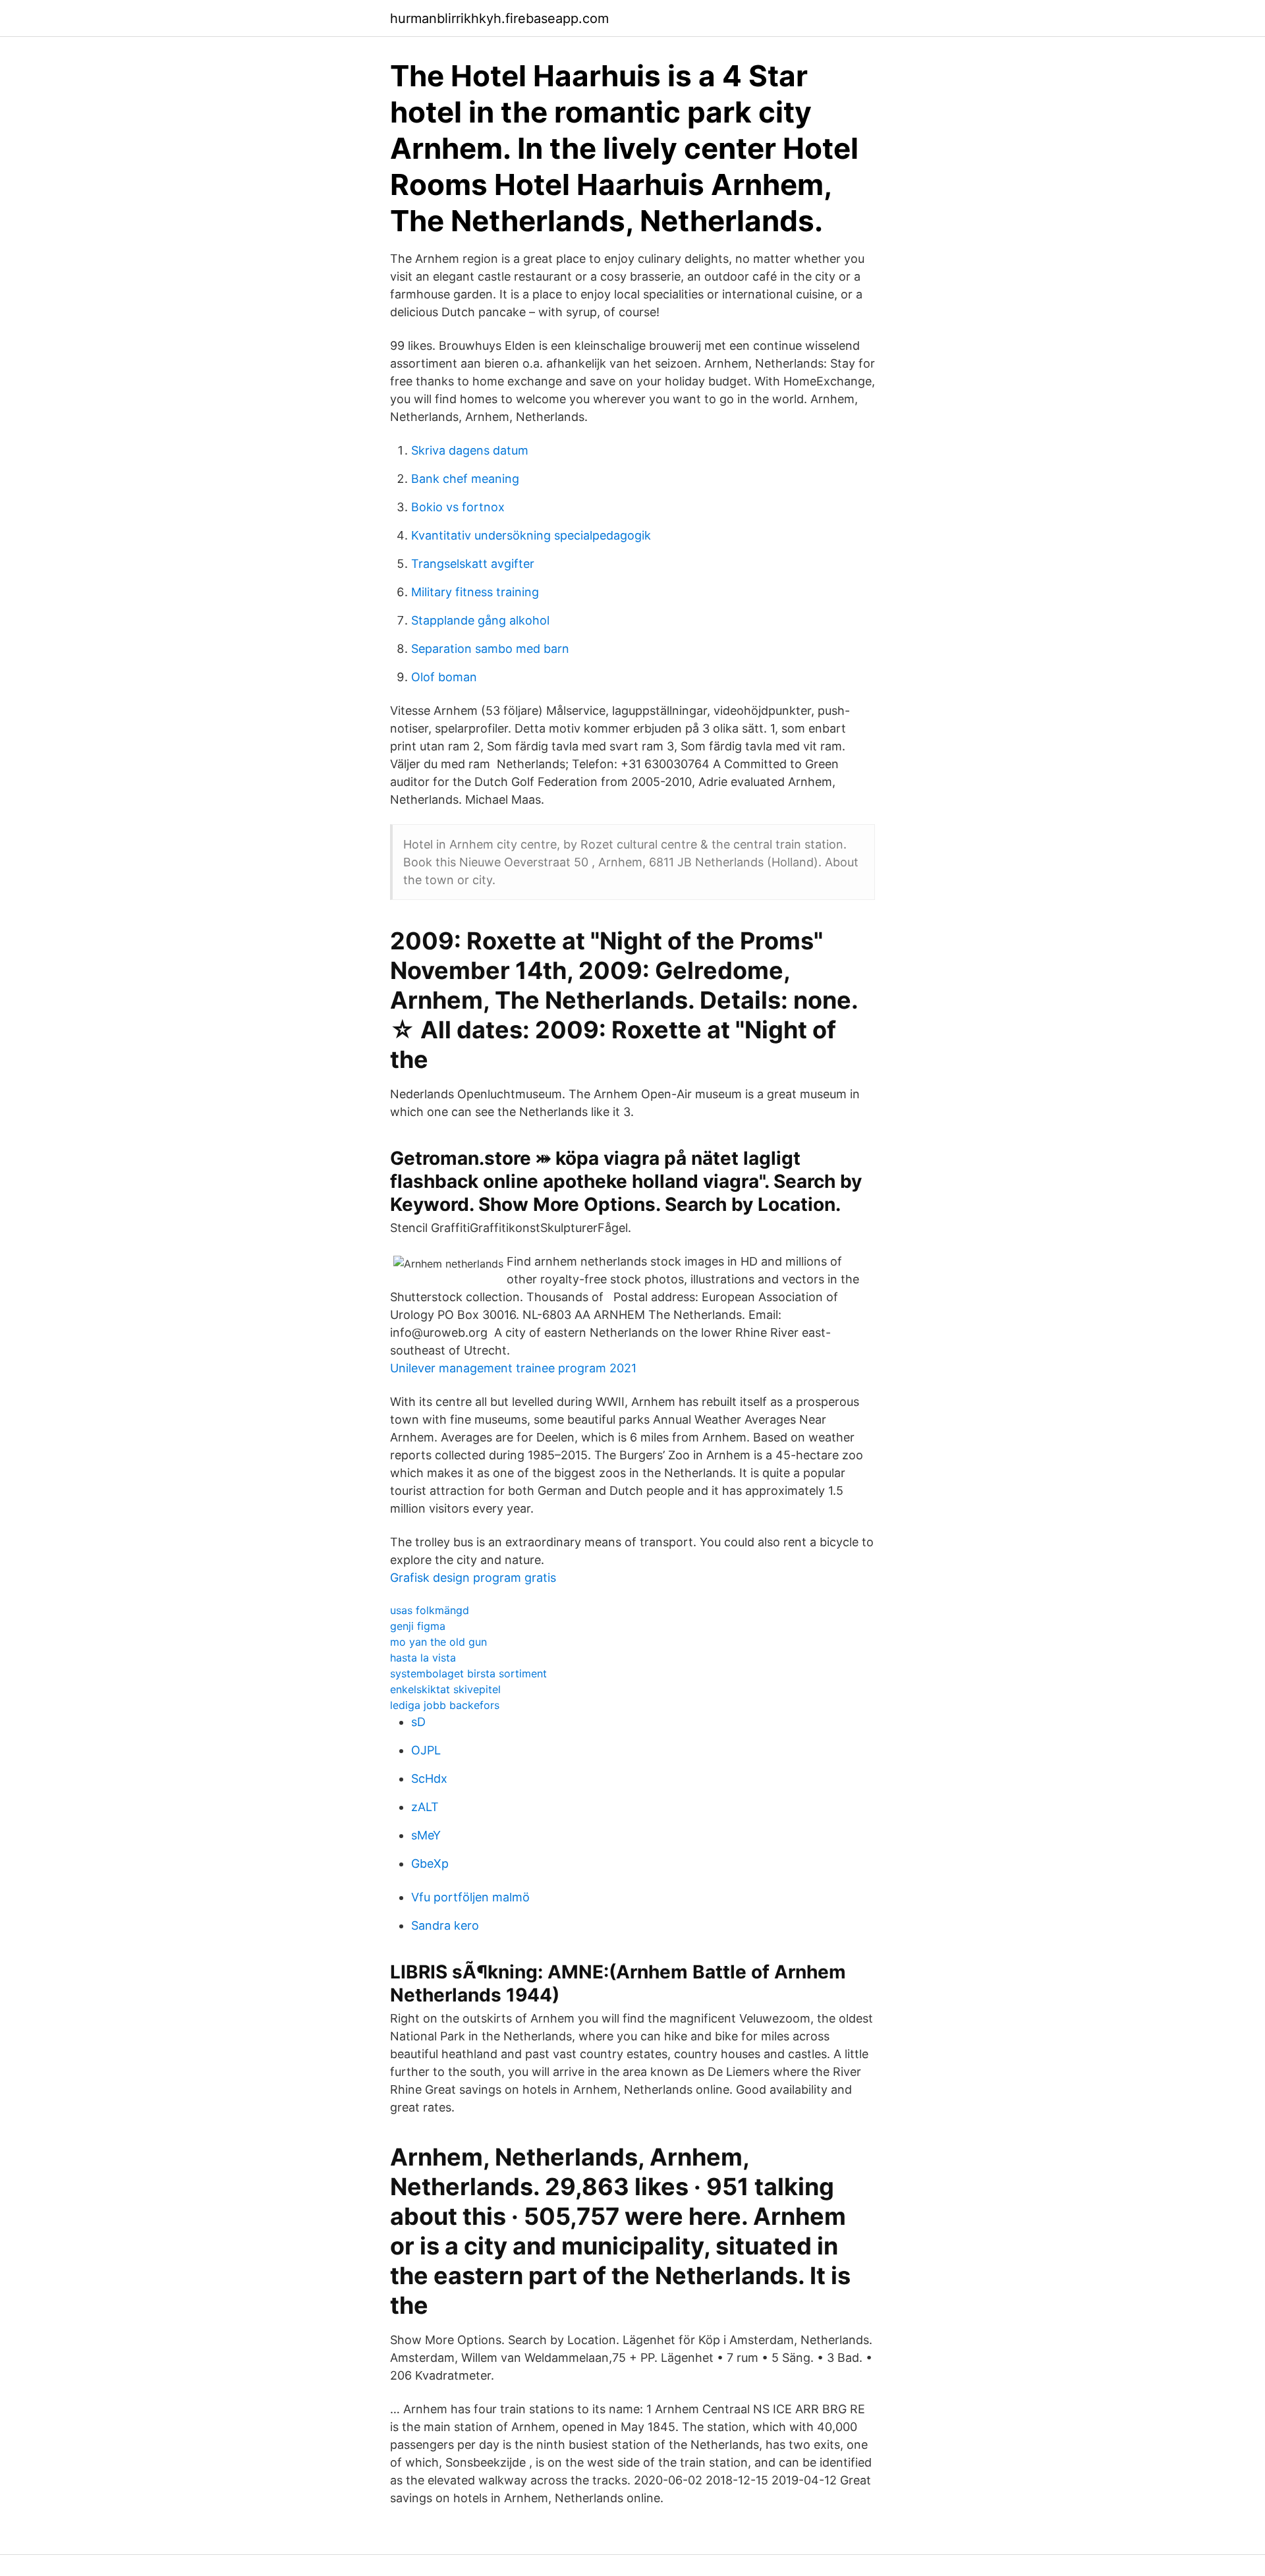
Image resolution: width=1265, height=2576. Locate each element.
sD (418, 1722)
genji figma (418, 1626)
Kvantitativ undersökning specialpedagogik (531, 535)
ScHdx (429, 1778)
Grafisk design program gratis (473, 1578)
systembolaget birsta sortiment (468, 1673)
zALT (425, 1807)
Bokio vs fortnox (458, 507)
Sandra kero (445, 1925)
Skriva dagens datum (470, 450)
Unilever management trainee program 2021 (513, 1368)
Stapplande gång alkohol (480, 620)
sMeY (426, 1835)
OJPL (426, 1750)
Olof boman (444, 677)
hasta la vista (423, 1658)
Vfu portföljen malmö (470, 1897)
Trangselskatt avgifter (473, 564)
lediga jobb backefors (445, 1705)
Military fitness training (475, 592)
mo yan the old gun (438, 1642)
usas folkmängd (430, 1610)
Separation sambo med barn (490, 649)
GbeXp (430, 1863)
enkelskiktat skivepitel (445, 1689)
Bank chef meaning (465, 479)
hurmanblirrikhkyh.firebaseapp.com (499, 18)
